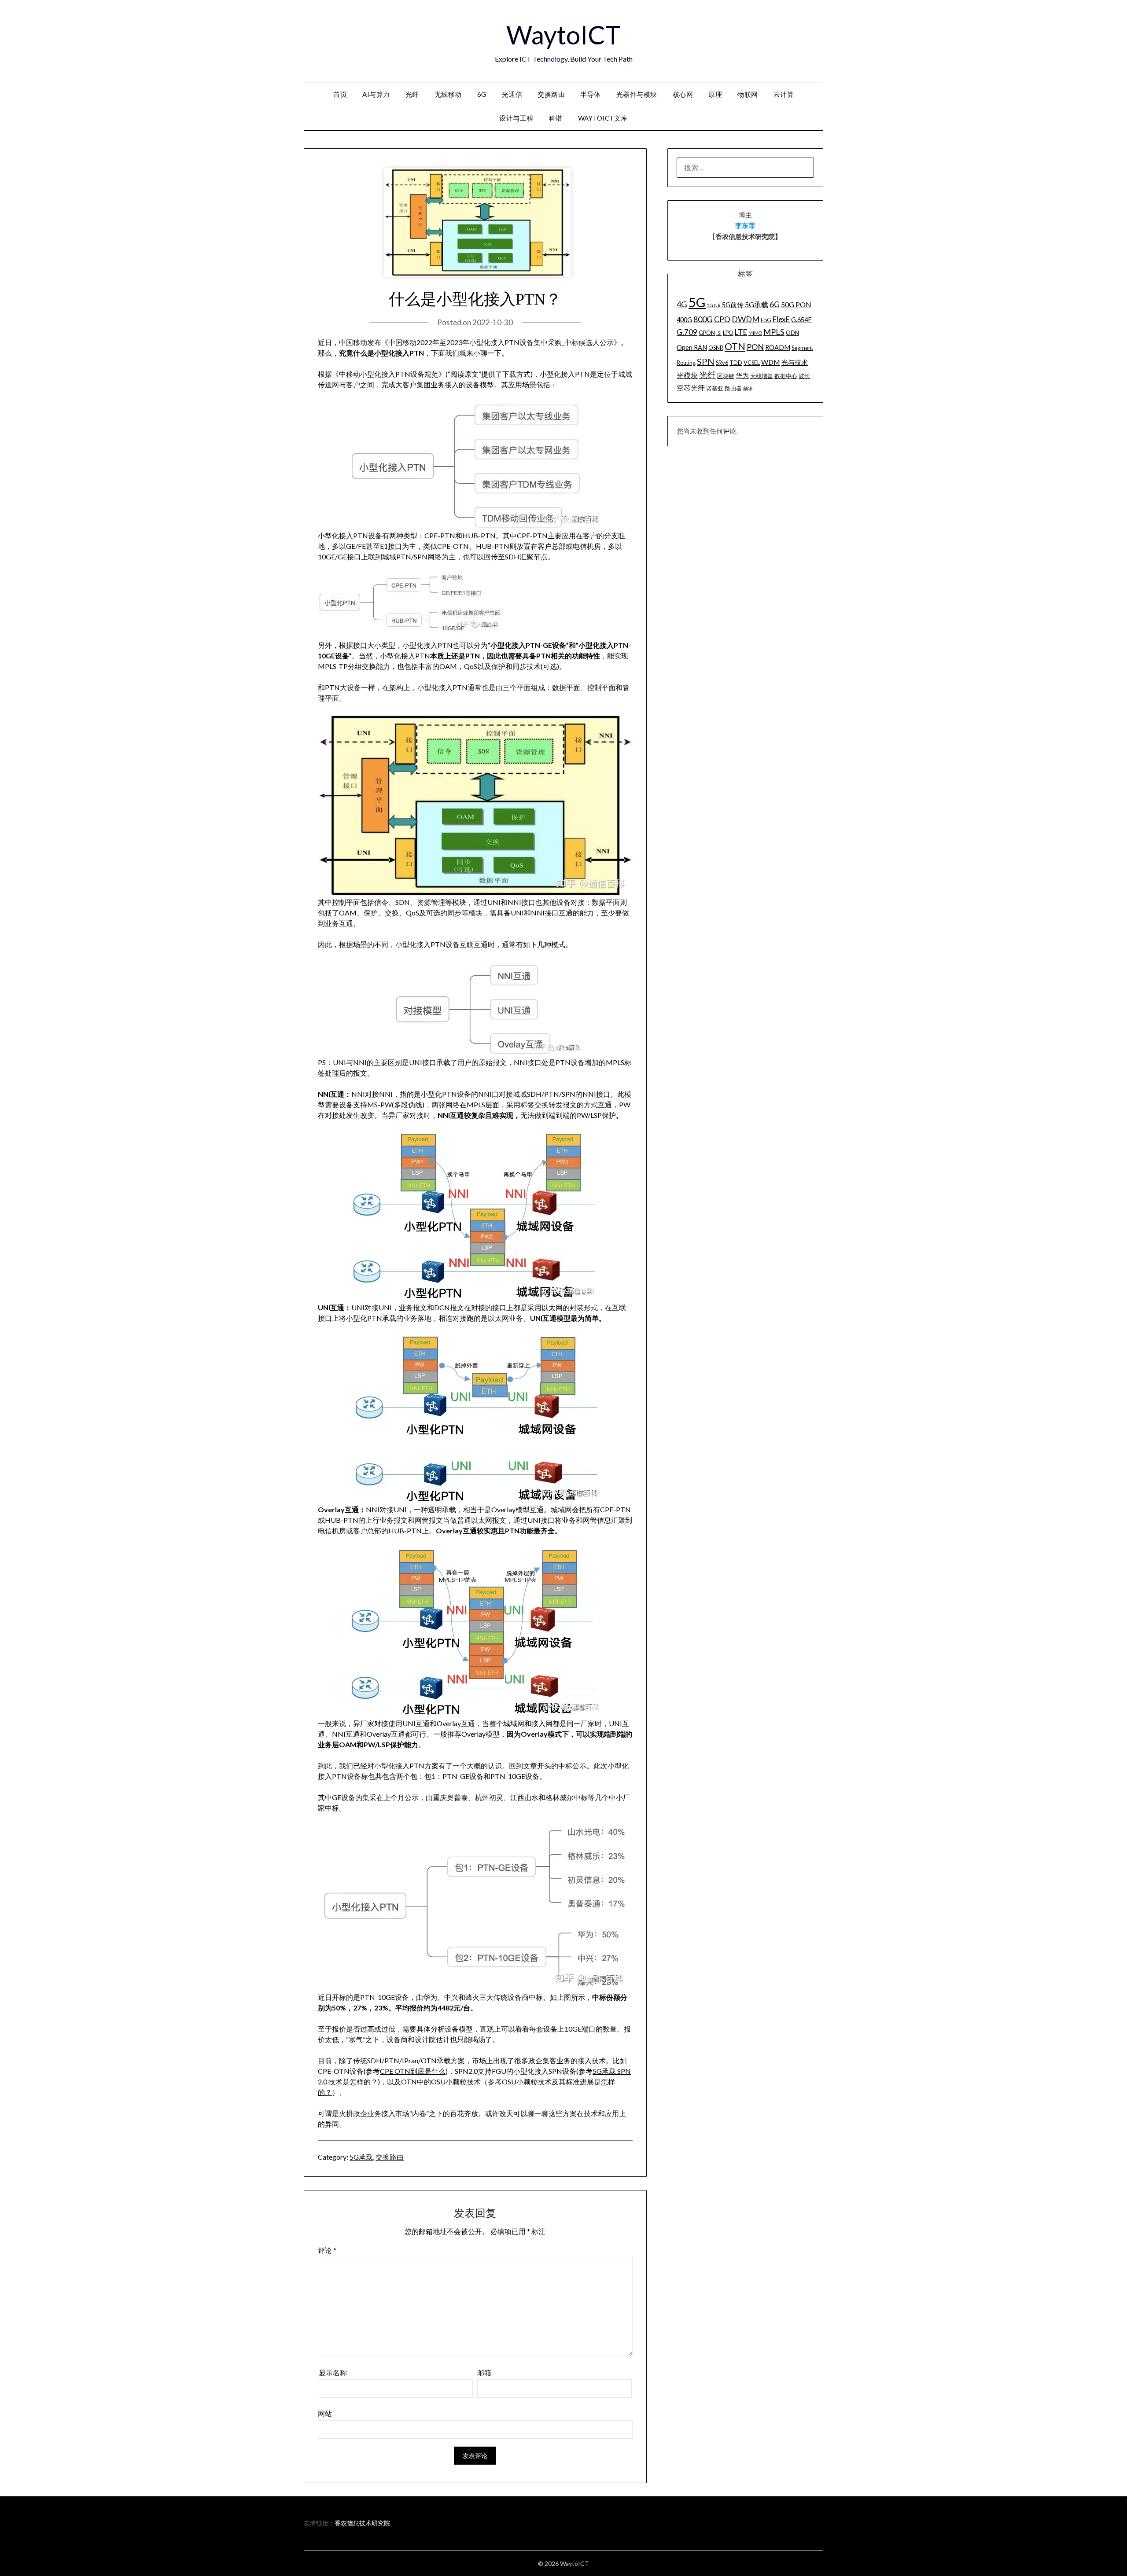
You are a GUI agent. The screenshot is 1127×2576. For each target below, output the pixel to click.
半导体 (591, 94)
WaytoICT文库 (603, 118)
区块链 (726, 376)
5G (697, 302)
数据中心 (786, 376)
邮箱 (484, 2372)
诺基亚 (715, 388)
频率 (748, 388)
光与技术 (795, 362)
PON (755, 347)
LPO (728, 333)
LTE (741, 332)
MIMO (755, 333)
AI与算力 (376, 94)
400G (684, 320)
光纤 (412, 94)
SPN (706, 361)
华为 (742, 376)
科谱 (556, 118)
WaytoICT (563, 35)
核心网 (683, 94)
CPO (722, 319)
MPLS (774, 332)
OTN (735, 346)
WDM (771, 362)
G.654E (801, 320)
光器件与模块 (637, 94)
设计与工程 (516, 118)
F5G (766, 320)
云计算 (784, 94)
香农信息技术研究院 (362, 2523)
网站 (325, 2413)
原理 (715, 94)
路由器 (733, 388)
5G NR (714, 305)
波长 (804, 376)
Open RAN (692, 347)
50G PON (796, 304)
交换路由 (551, 94)
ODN (792, 333)
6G (482, 94)
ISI (719, 333)
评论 (327, 2250)
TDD (736, 363)
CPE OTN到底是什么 (413, 2071)
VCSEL (752, 363)
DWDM (746, 319)
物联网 (748, 94)
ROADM (778, 347)
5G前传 (733, 305)
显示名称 (333, 2372)
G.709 (687, 332)
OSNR (716, 348)
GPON (707, 333)
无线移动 (448, 94)
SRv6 (722, 363)
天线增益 (762, 376)
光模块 (687, 375)
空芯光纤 (691, 388)
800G (703, 319)
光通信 (512, 94)
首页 (340, 94)
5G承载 (361, 2157)
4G (682, 304)
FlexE (781, 319)
